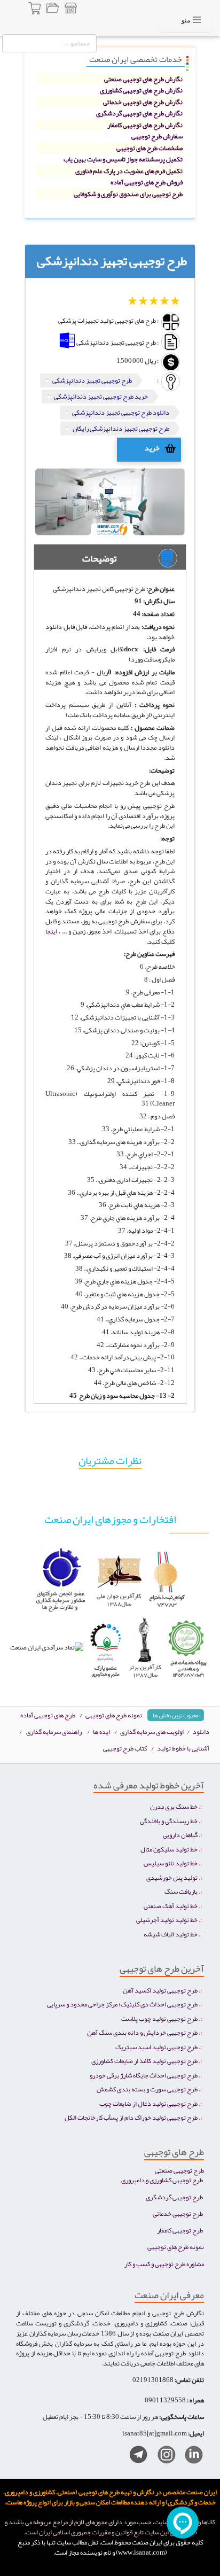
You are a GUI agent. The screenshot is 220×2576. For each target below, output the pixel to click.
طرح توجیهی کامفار (180, 2230)
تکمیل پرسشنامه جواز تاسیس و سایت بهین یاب (123, 159)
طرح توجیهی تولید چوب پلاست (159, 2018)
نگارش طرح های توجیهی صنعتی (143, 79)
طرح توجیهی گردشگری (174, 2197)
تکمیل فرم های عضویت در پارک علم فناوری (129, 171)
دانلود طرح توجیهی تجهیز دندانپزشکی (121, 412)
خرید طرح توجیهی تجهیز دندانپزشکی (101, 396)
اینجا (51, 931)
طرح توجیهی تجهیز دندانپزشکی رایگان (121, 428)
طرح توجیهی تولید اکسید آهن (160, 1990)
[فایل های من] (52, 10)
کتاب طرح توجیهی (125, 1748)
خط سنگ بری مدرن (174, 1806)
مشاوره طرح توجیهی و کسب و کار (164, 2264)
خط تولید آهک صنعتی (171, 1906)
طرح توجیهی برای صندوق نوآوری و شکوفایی (128, 194)
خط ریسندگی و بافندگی (169, 1821)
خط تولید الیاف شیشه (171, 1934)
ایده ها (101, 1731)
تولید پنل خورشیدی (172, 1877)
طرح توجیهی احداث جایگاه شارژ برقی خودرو (144, 2075)
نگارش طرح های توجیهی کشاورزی (141, 90)
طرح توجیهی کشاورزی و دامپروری (162, 2180)
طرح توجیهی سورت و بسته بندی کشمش (147, 2089)
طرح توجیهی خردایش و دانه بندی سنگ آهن (142, 2032)
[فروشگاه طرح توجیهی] (70, 10)
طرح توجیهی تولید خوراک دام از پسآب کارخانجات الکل (131, 2117)
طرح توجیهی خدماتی (178, 2213)
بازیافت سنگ (181, 1891)
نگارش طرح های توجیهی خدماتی (143, 102)
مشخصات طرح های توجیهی (150, 148)
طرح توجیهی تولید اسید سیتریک (156, 2047)
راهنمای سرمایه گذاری (54, 1731)
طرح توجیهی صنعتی (179, 2170)
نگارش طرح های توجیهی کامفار (145, 125)
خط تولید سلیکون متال (169, 1849)
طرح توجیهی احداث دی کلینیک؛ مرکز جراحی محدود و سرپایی (122, 2004)
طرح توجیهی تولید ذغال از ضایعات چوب (148, 2103)
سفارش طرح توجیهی (157, 136)
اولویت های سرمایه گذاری (152, 1731)
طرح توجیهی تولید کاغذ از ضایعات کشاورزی (144, 2061)
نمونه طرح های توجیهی (114, 1715)
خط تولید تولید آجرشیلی (167, 1920)
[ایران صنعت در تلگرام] (134, 2457)
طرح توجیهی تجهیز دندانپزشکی (92, 380)
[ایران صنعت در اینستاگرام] (163, 2457)
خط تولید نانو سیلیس (171, 1863)
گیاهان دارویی (180, 1835)
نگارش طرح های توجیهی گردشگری (139, 113)
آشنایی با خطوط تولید (183, 1748)
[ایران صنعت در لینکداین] (190, 2457)
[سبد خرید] (35, 10)
